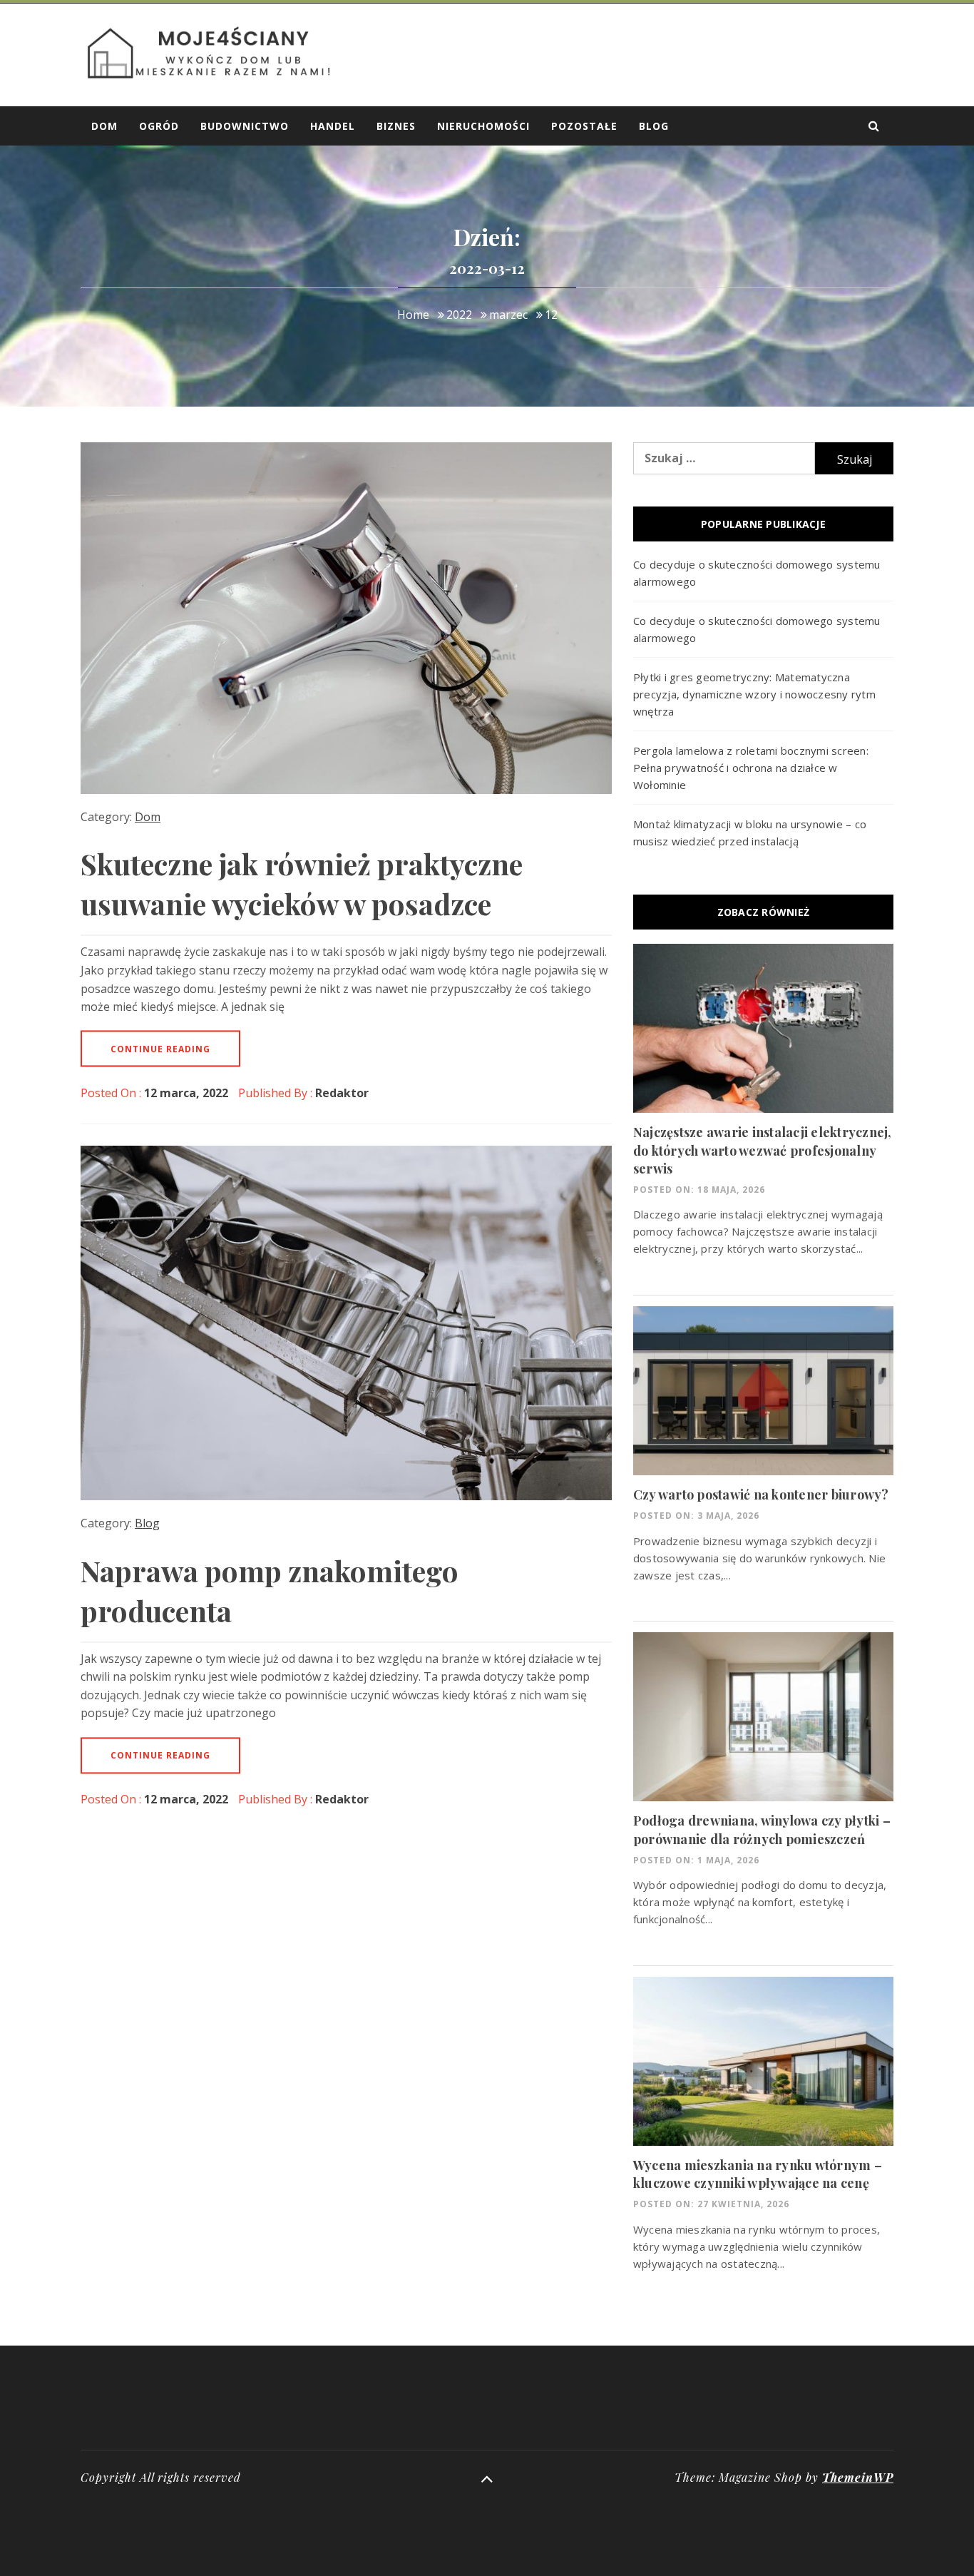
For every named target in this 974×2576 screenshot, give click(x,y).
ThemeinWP (858, 2477)
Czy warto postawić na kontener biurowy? (761, 1495)
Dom (104, 126)
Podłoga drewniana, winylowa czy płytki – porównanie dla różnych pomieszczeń (762, 1829)
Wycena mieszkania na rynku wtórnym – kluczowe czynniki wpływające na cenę (758, 2174)
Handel (333, 126)
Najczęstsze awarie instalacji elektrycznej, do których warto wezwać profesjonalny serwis (763, 1150)
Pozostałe (584, 126)
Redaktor (342, 1093)
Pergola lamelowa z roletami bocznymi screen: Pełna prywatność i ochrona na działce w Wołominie (751, 768)
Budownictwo (245, 126)
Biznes (396, 126)
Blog (654, 126)
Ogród (159, 126)
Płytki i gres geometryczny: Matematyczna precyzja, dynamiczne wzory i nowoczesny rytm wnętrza (754, 694)
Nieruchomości (483, 126)
